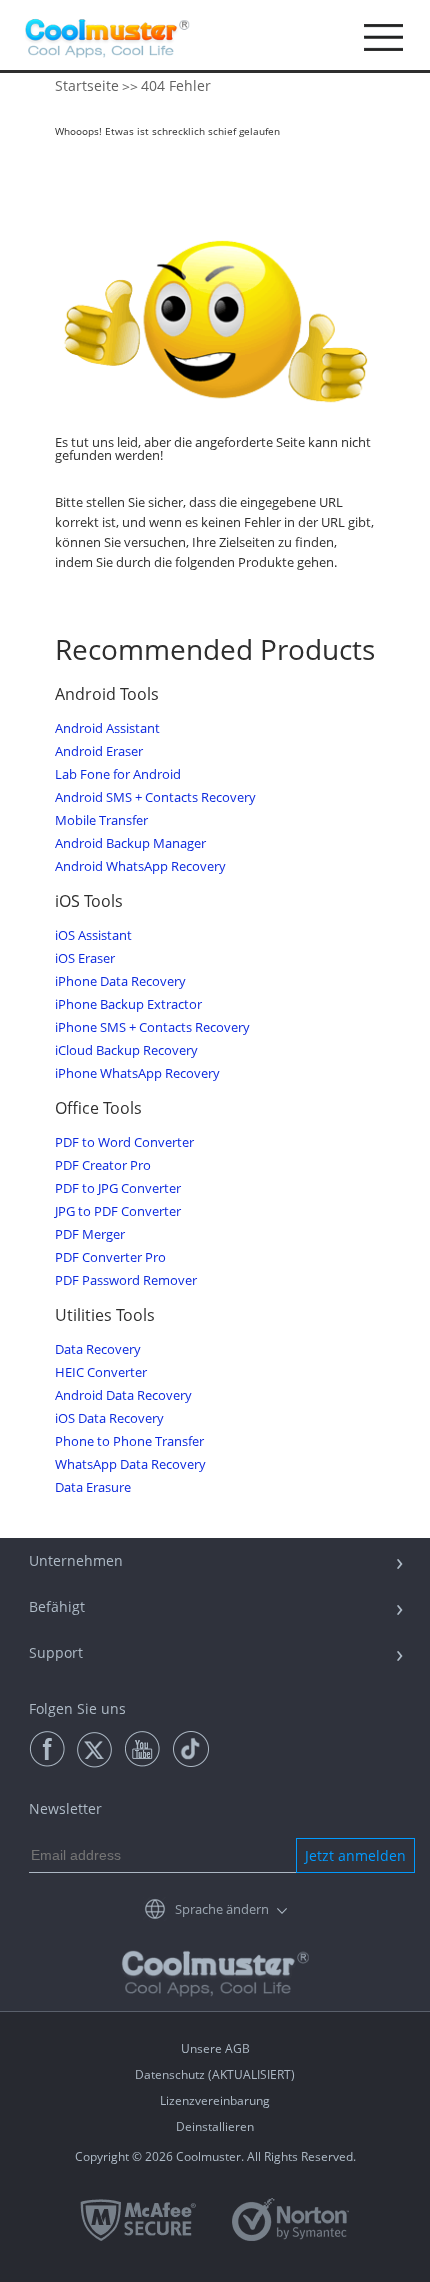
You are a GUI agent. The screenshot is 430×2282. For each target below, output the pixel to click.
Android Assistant (107, 728)
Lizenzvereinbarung (215, 2100)
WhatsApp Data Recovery (130, 1464)
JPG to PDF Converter (118, 1211)
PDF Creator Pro (103, 1165)
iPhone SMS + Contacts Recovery (152, 1027)
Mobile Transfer (101, 820)
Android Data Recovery (123, 1395)
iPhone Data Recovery (120, 981)
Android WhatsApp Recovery (140, 866)
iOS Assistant (93, 935)
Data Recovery (98, 1349)
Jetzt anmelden (355, 1855)
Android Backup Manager (130, 843)
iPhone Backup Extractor (128, 1004)
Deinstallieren (215, 2126)
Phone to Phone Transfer (129, 1441)
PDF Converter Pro (110, 1257)
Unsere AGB (215, 2048)
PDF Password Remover (126, 1280)
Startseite (87, 85)
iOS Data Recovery (109, 1418)
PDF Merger (90, 1234)
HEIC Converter (101, 1372)
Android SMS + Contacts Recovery (155, 797)
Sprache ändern (222, 1909)
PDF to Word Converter (124, 1142)
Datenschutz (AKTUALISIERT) (215, 2074)
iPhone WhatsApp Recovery (137, 1073)
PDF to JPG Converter (118, 1188)
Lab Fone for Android (118, 774)
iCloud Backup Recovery (126, 1050)
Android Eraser (99, 751)
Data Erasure (93, 1487)
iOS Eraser (85, 958)
